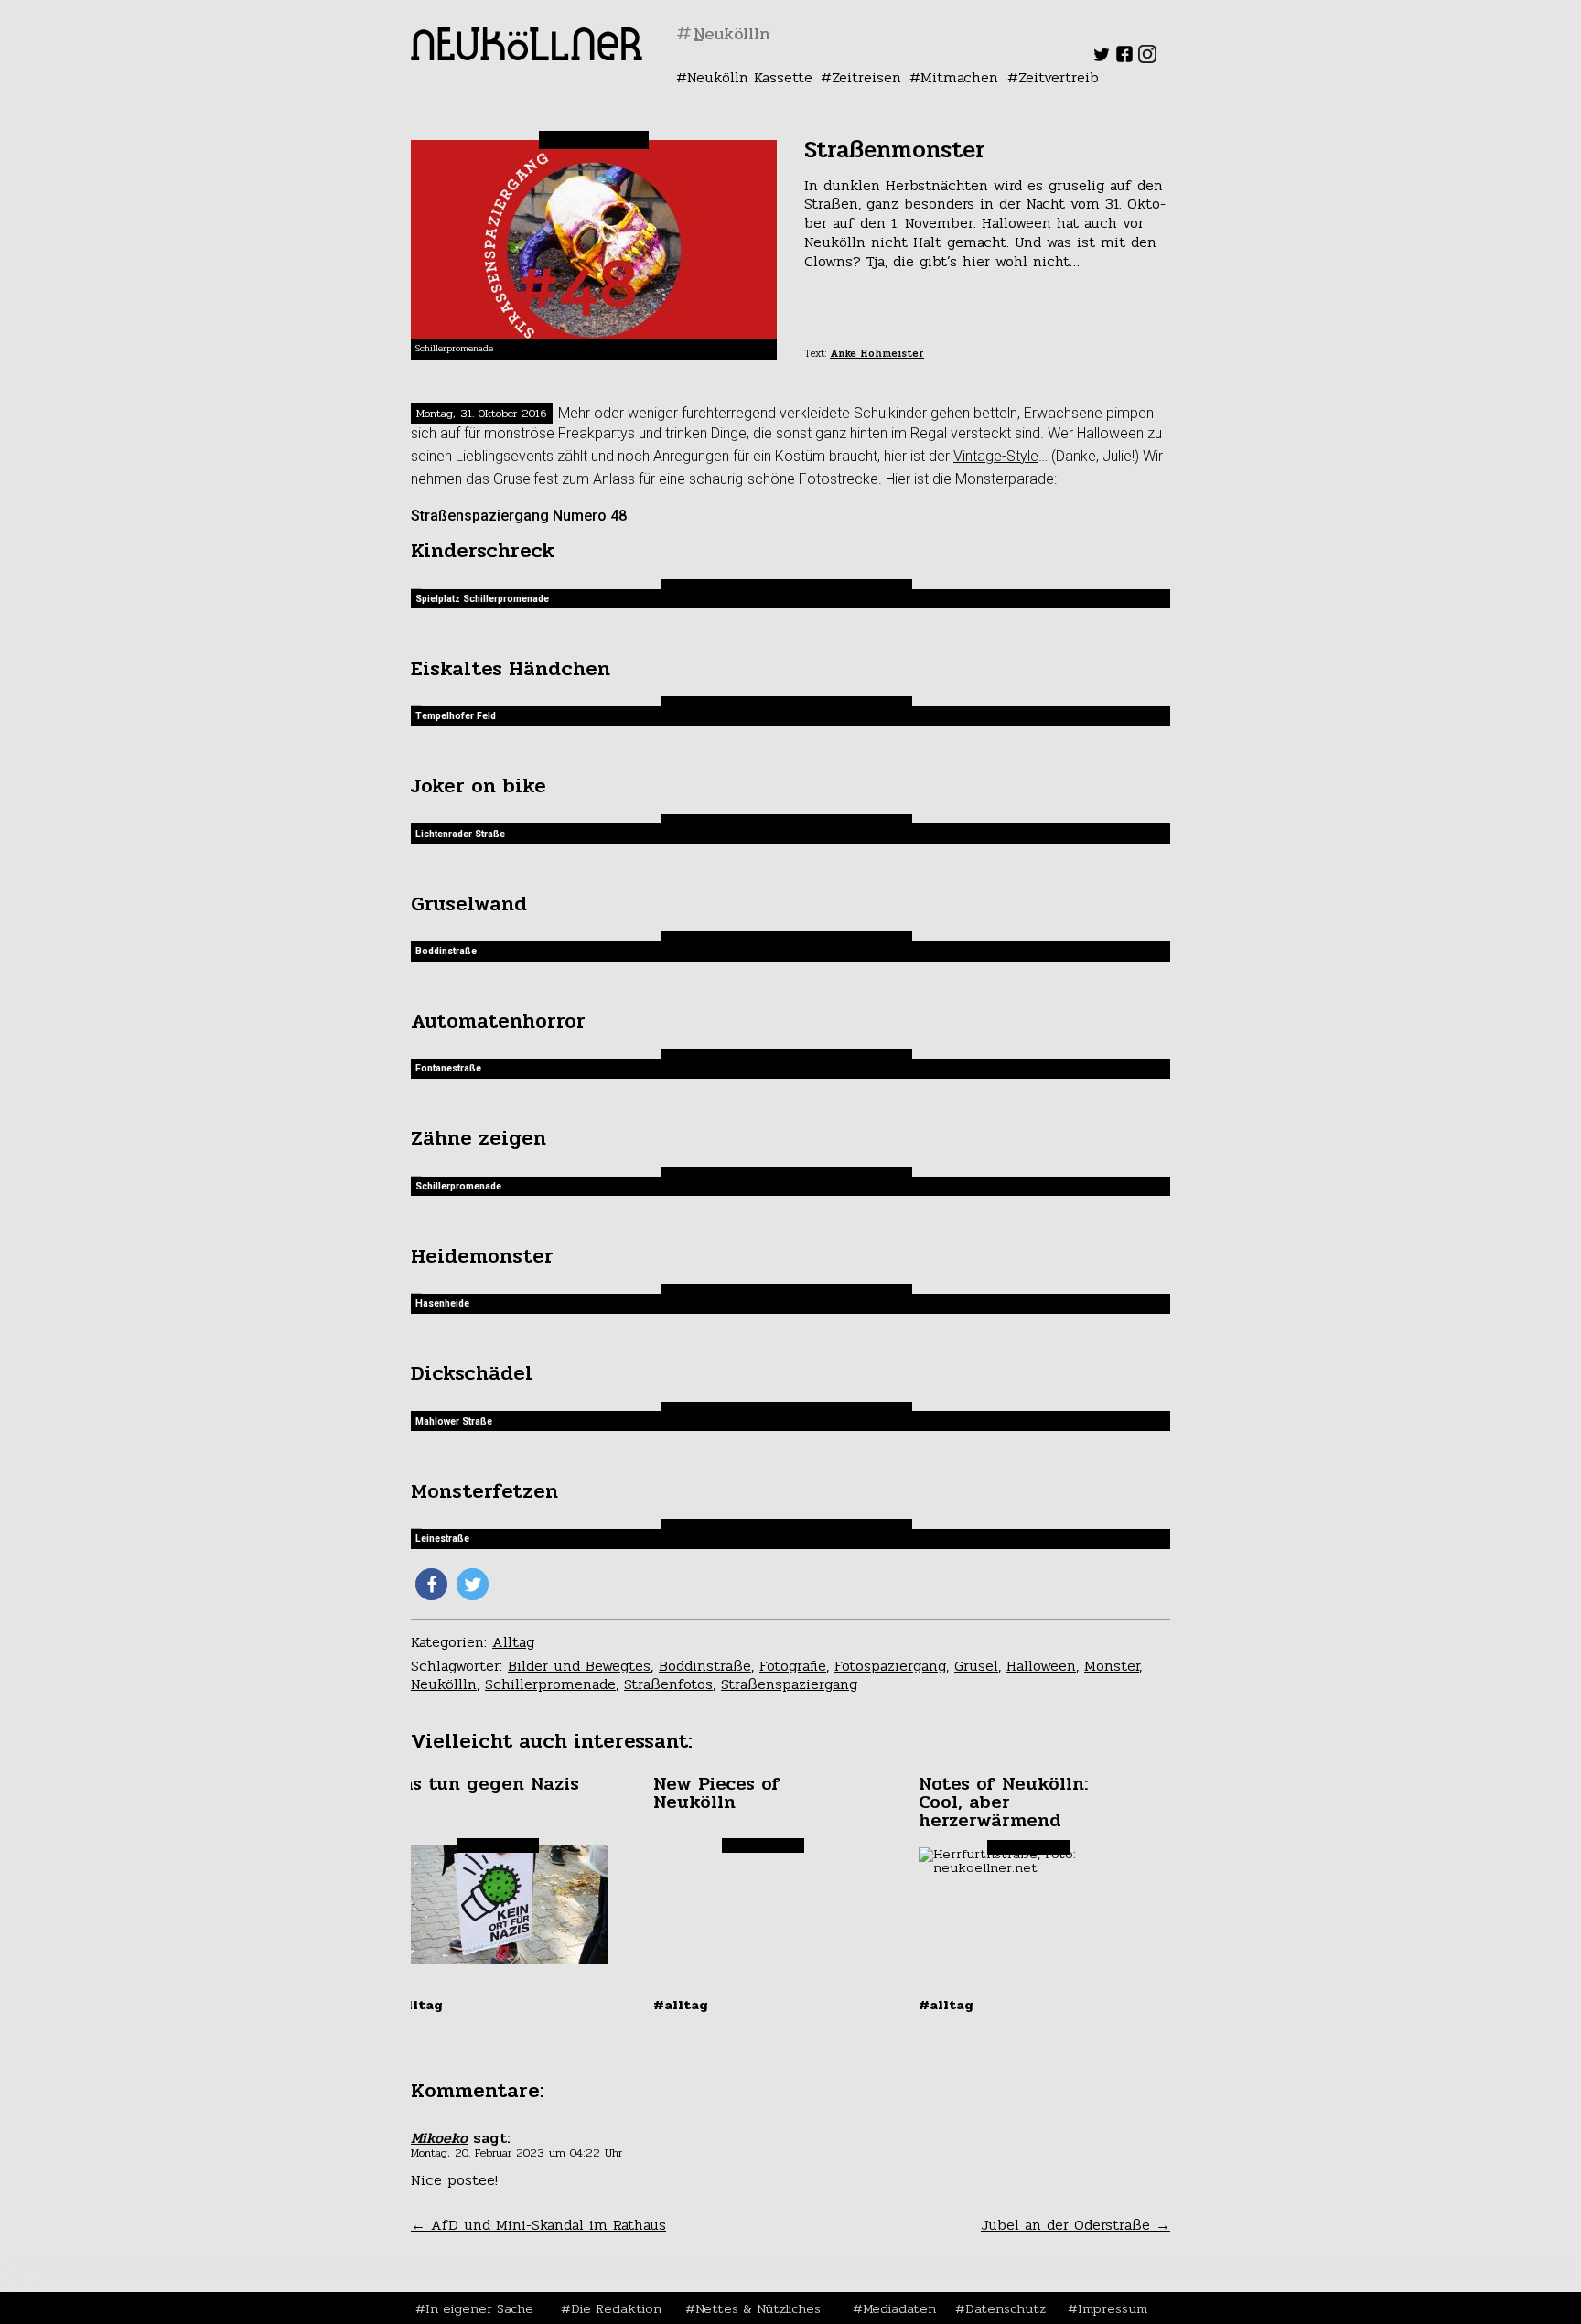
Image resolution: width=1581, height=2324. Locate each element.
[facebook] (1124, 58)
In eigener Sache (479, 2308)
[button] (431, 1584)
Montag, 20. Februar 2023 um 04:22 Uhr (516, 2153)
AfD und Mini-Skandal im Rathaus (538, 2225)
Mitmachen (959, 77)
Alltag (513, 1642)
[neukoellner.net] (527, 55)
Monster (1112, 1666)
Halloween (1041, 1666)
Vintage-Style (996, 456)
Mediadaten (899, 2308)
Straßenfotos (668, 1684)
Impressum (1113, 2308)
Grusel (976, 1666)
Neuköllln (444, 1684)
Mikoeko (439, 2138)
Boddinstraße (705, 1666)
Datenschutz (1006, 2308)
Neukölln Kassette (750, 77)
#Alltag (415, 2005)
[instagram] (1147, 58)
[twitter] (1102, 58)
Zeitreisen (866, 77)
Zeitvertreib (1059, 77)
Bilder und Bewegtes (579, 1666)
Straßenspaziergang (480, 516)
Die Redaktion (616, 2308)
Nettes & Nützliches (758, 2308)
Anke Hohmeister (877, 354)
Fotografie (793, 1666)
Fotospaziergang (890, 1666)
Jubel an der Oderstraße (1076, 2225)
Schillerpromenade (550, 1684)
